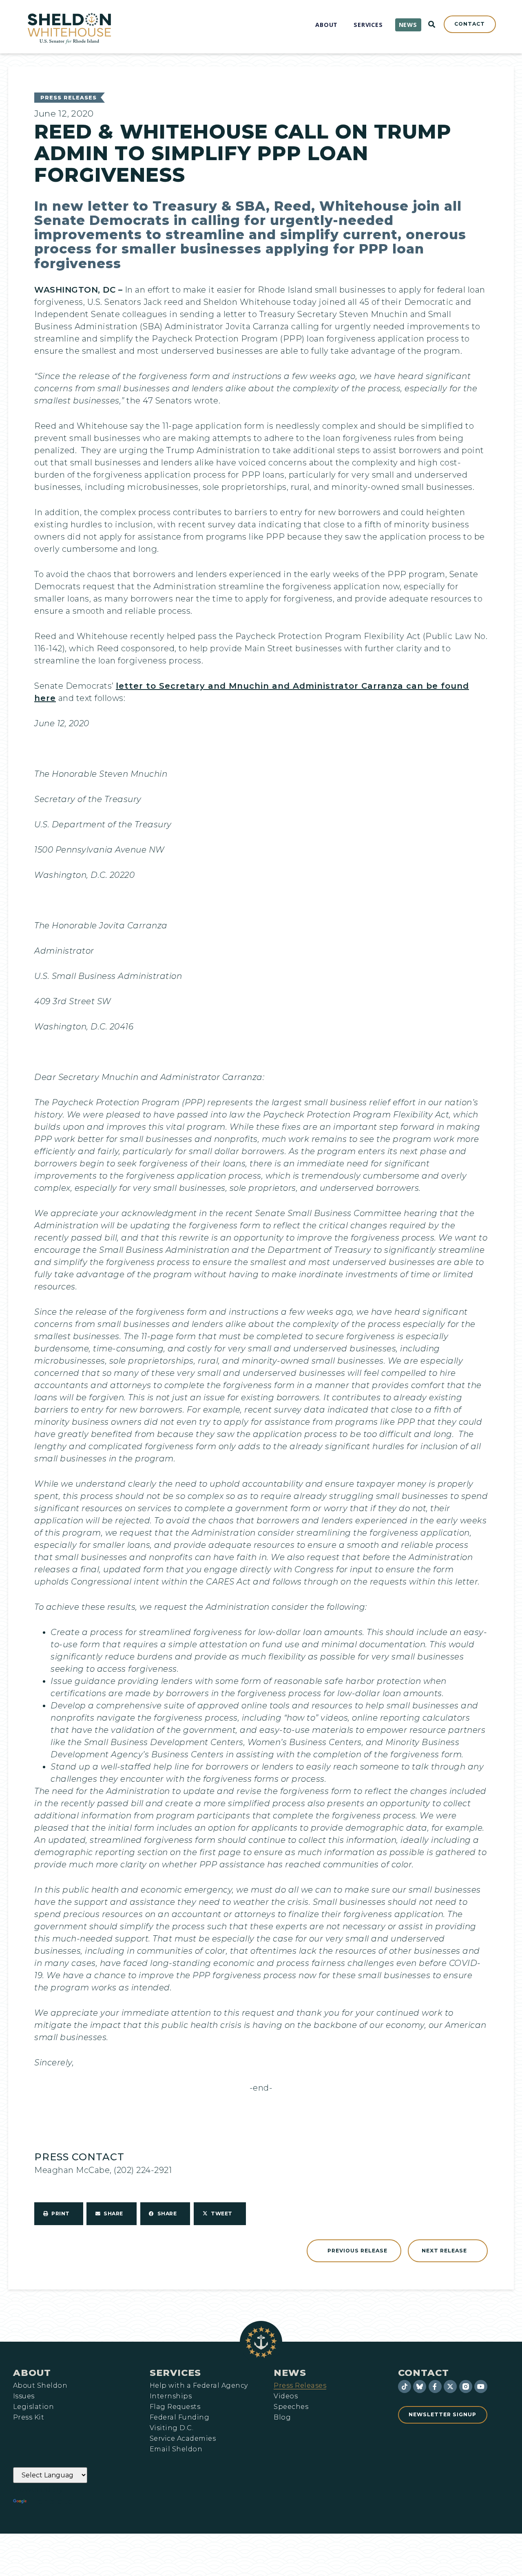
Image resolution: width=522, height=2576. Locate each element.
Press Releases (69, 98)
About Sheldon (40, 2386)
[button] (59, 2214)
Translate (51, 2501)
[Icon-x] (450, 2386)
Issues (24, 2396)
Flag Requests (175, 2407)
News (290, 2373)
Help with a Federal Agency (199, 2386)
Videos (286, 2396)
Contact (424, 2373)
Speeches (291, 2407)
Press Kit (29, 2417)
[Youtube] (481, 2386)
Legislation (33, 2407)
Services (175, 2373)
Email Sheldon (176, 2449)
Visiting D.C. (171, 2428)
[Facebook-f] (435, 2386)
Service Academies (183, 2439)
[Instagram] (466, 2386)
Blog (282, 2417)
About (32, 2373)
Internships (171, 2396)
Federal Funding (179, 2417)
